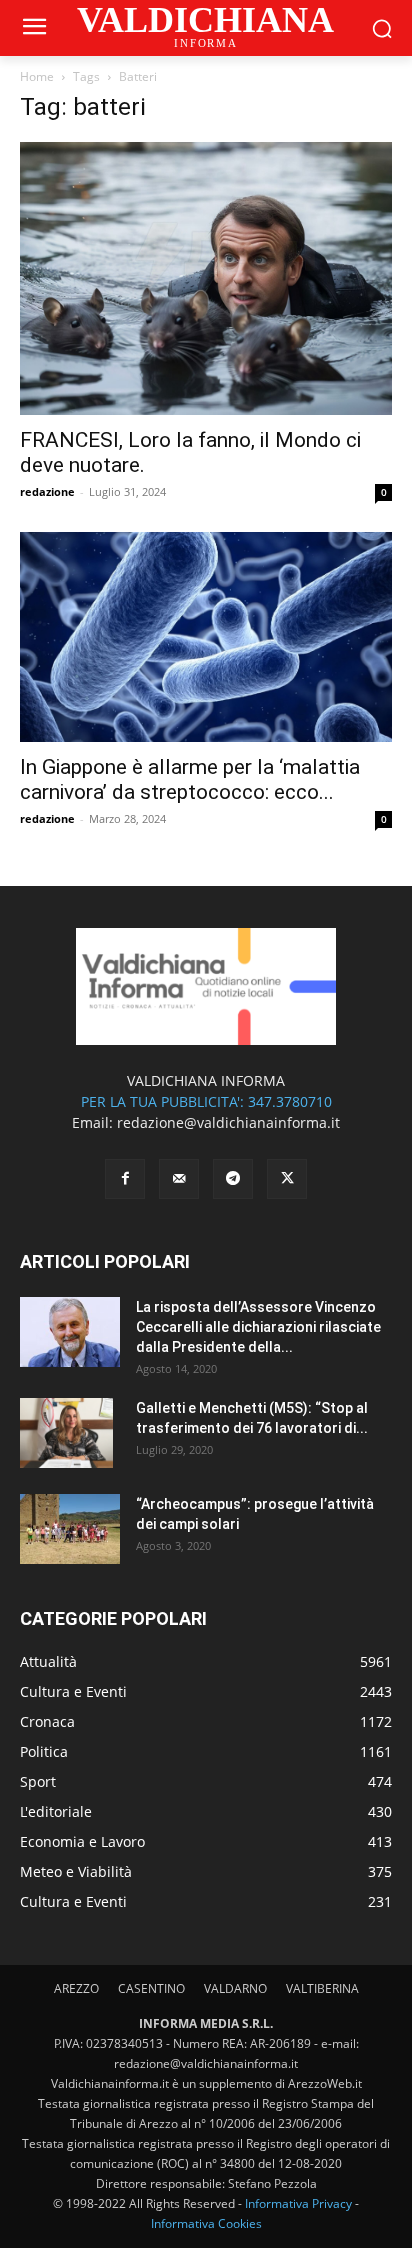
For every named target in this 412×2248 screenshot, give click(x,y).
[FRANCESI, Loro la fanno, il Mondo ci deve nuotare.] (206, 278)
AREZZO (76, 1988)
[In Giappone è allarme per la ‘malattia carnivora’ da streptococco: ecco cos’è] (206, 636)
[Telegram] (233, 1179)
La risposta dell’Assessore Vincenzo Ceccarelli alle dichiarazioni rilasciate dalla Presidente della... (258, 1327)
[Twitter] (287, 1179)
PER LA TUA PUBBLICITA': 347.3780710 (206, 1101)
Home (37, 76)
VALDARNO (235, 1988)
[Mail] (179, 1179)
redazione (47, 491)
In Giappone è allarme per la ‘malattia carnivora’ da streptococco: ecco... (190, 779)
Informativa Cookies (206, 2223)
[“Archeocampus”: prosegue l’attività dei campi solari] (70, 1529)
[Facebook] (125, 1179)
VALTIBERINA (322, 1988)
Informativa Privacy (298, 2203)
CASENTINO (151, 1988)
